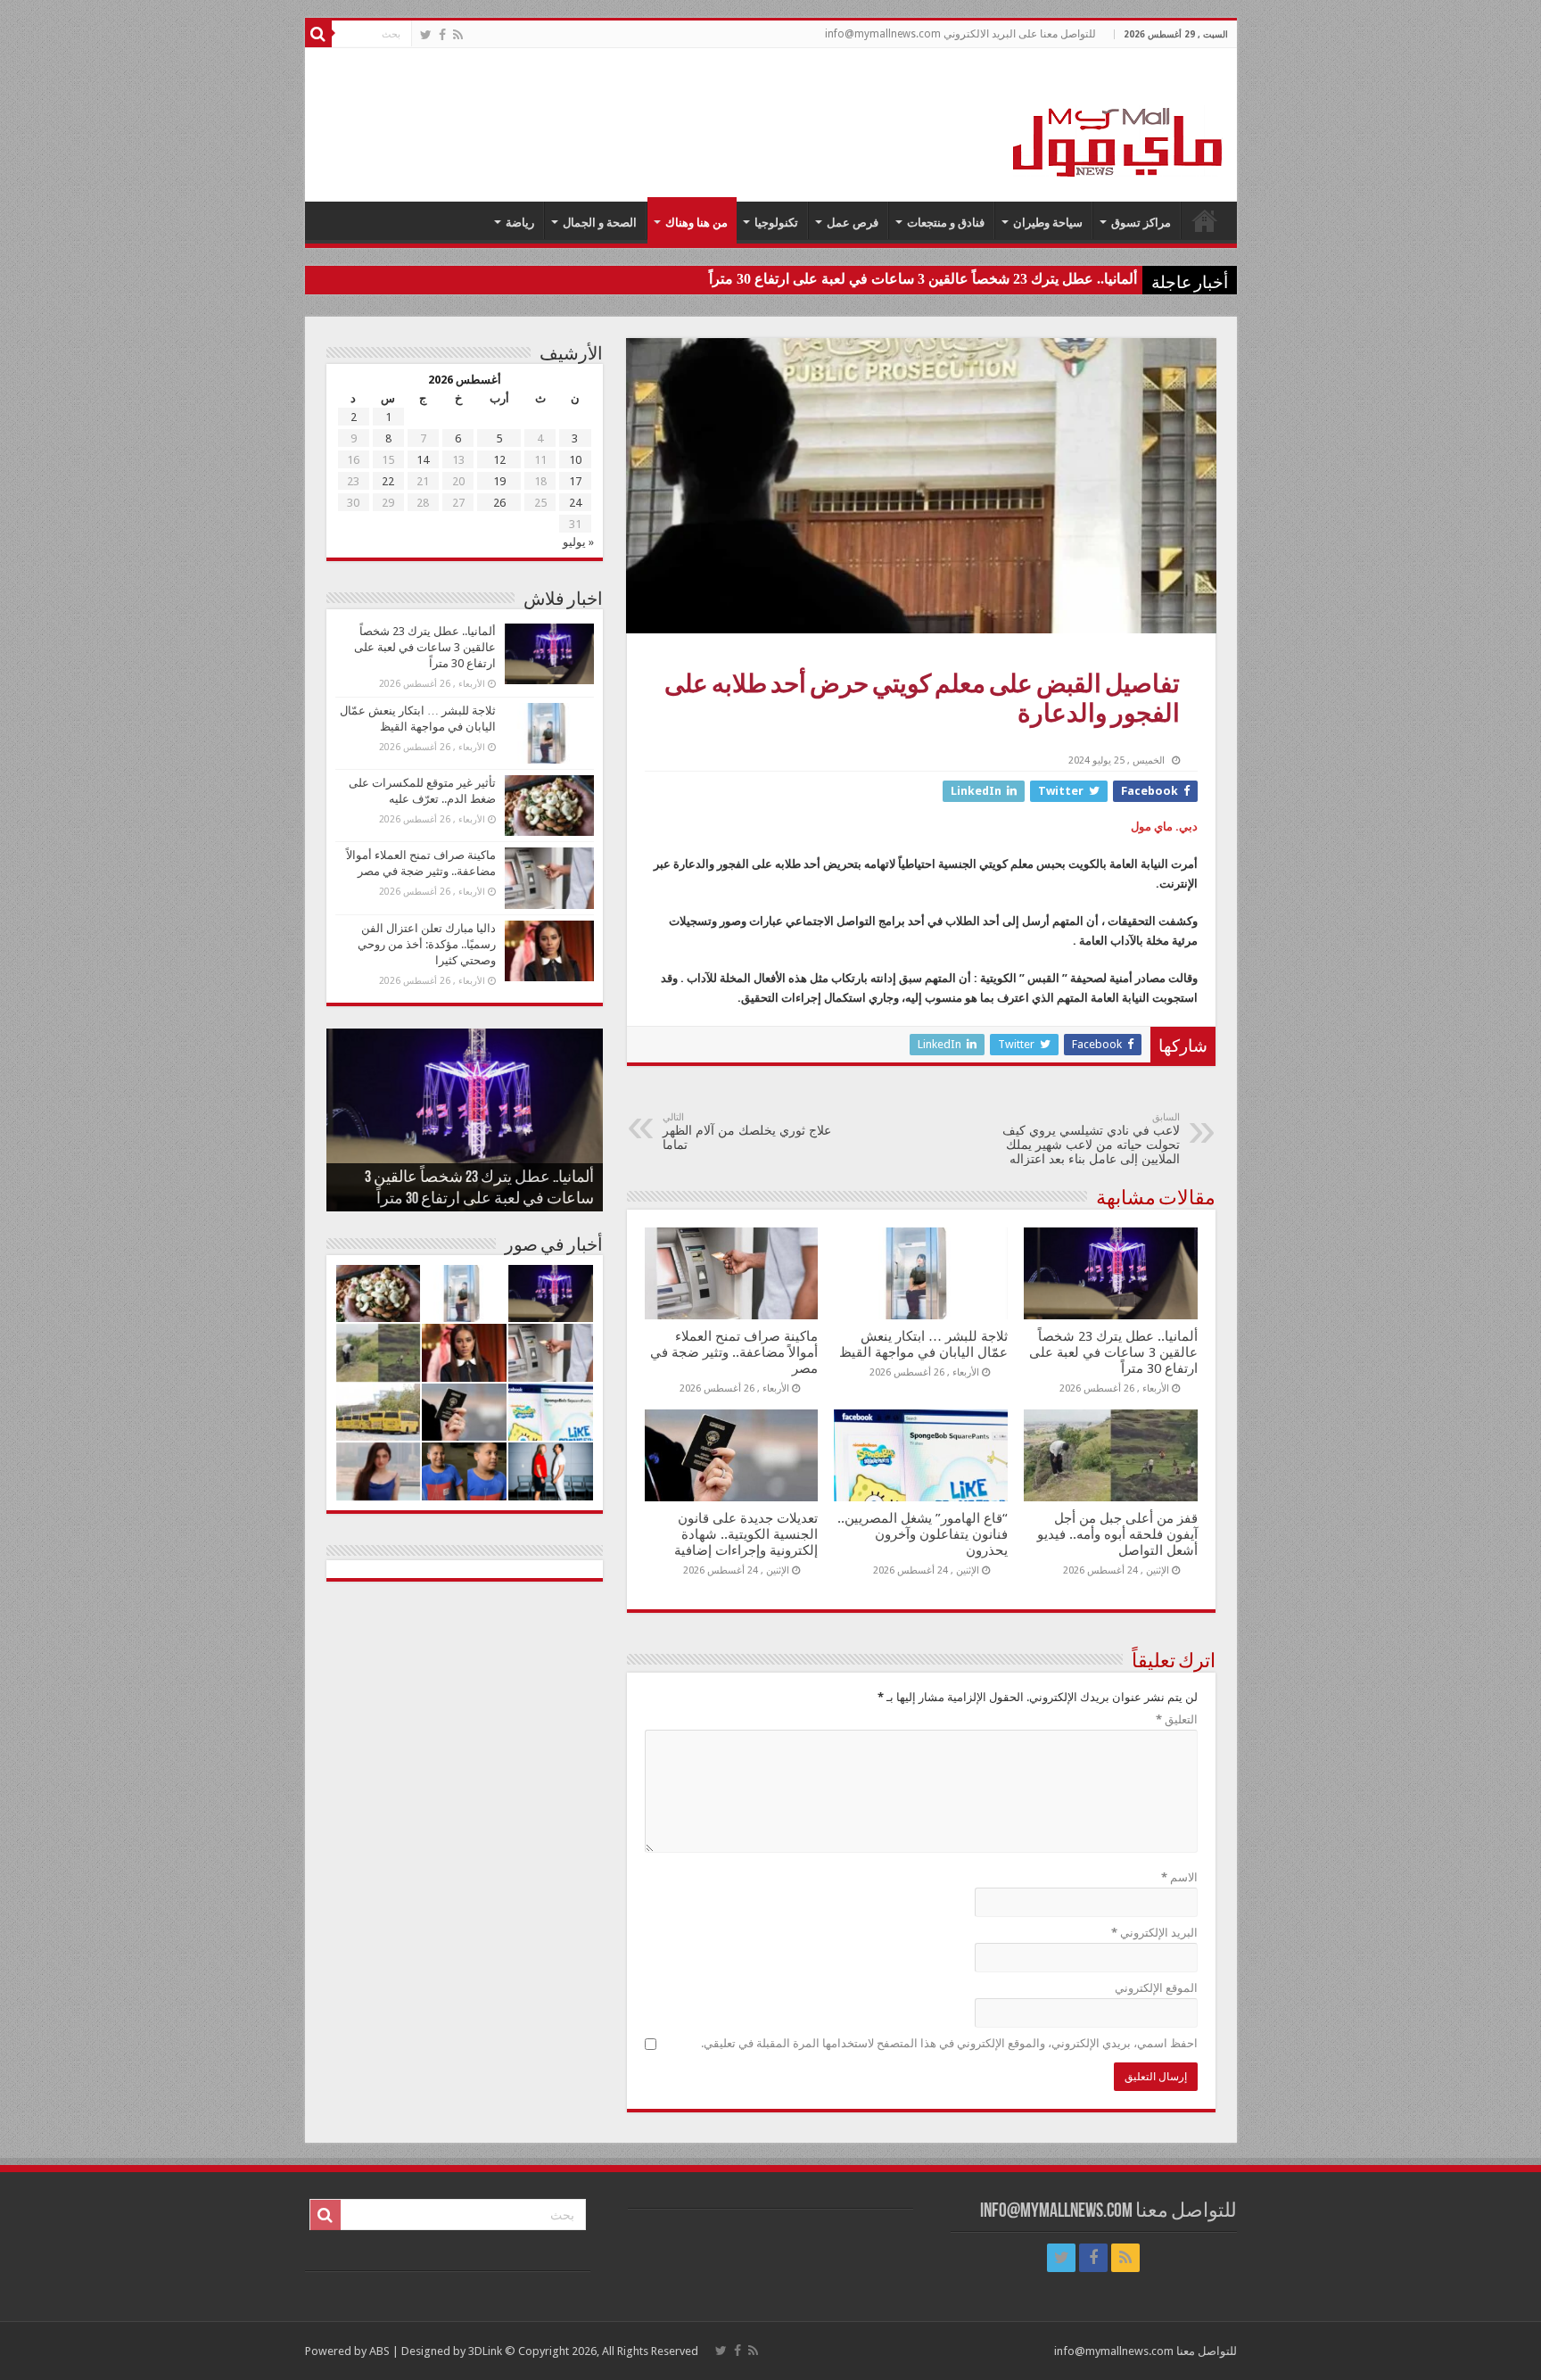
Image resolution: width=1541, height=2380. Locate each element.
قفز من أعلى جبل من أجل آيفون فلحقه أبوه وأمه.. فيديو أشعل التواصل (1117, 1534)
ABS (379, 2351)
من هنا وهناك (696, 223)
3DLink (485, 2351)
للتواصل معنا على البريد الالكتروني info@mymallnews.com (960, 34)
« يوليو (578, 542)
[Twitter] (426, 35)
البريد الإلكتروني (1154, 1933)
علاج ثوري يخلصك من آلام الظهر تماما (747, 1132)
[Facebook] (442, 35)
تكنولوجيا (776, 223)
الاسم (1179, 1877)
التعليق (1177, 1719)
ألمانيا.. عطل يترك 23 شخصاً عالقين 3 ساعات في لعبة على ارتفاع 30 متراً (923, 279)
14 (423, 460)
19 (499, 481)
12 (499, 460)
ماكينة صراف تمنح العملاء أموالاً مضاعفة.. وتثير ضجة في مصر (734, 1352)
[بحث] (318, 34)
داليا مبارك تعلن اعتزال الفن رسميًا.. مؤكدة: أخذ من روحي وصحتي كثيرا (427, 944)
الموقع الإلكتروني (1156, 1988)
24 (575, 503)
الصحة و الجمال (600, 223)
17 (575, 481)
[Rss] (458, 35)
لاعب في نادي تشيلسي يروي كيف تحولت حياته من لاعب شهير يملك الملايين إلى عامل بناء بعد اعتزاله (1091, 1139)
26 (499, 503)
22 (388, 481)
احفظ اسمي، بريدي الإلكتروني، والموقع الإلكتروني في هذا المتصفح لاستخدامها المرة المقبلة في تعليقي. (949, 2043)
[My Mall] (1118, 121)
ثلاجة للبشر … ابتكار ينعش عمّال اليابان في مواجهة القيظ (923, 1344)
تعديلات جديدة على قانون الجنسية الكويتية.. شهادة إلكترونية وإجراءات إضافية (746, 1534)
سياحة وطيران (1048, 223)
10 (575, 460)
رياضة (520, 223)
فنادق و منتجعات (946, 223)
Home (1205, 220)
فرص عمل (853, 223)
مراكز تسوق (1141, 223)
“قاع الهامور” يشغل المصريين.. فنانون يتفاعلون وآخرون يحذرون (923, 1534)
